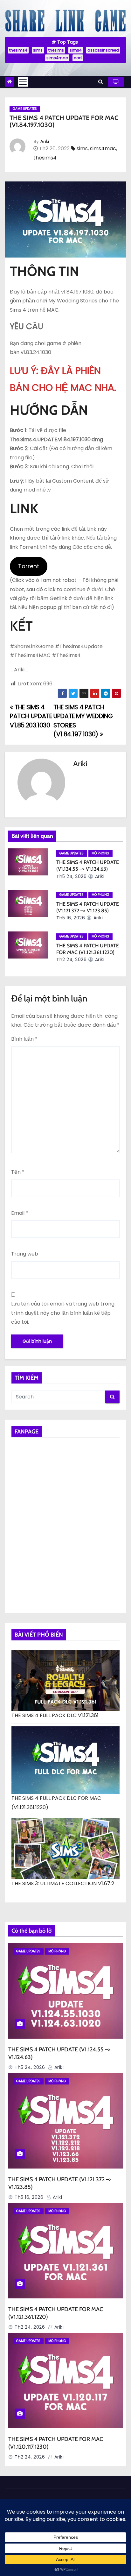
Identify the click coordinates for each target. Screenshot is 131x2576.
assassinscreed (103, 50)
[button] (101, 82)
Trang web (25, 1254)
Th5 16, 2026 (71, 918)
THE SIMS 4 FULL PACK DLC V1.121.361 (55, 1715)
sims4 (76, 50)
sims (38, 50)
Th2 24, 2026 (71, 959)
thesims (56, 50)
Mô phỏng (100, 853)
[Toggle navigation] (23, 82)
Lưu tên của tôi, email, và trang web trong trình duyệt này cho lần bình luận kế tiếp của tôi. (63, 1313)
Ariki (45, 141)
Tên (18, 1172)
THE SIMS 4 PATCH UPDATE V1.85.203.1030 (31, 716)
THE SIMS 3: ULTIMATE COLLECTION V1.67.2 (63, 1883)
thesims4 (18, 50)
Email (20, 1213)
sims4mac (57, 58)
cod (78, 58)
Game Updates (25, 109)
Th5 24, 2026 (71, 876)
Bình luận (24, 1039)
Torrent (29, 566)
